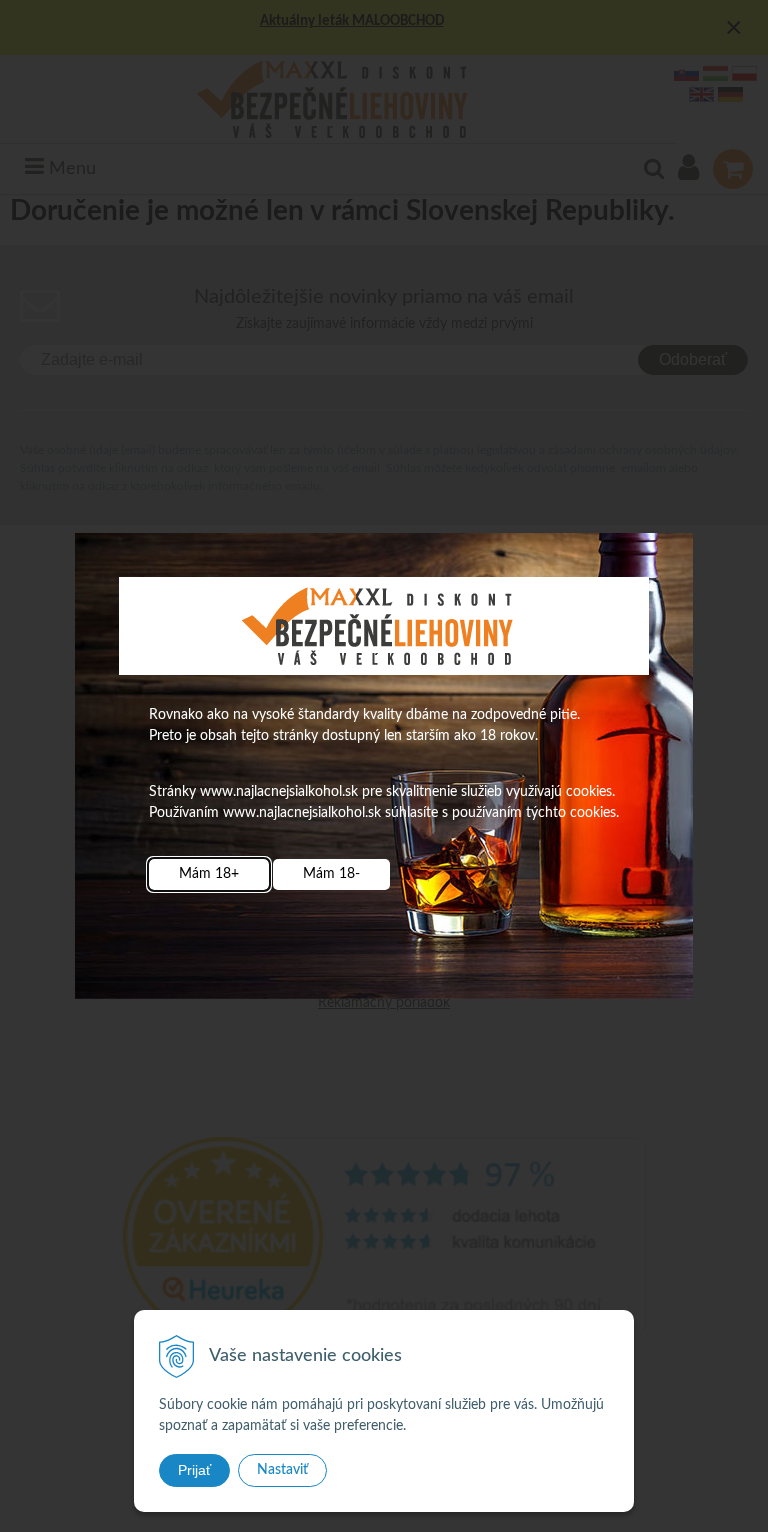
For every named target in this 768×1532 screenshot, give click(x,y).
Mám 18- (331, 874)
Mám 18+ (209, 874)
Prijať (194, 1470)
